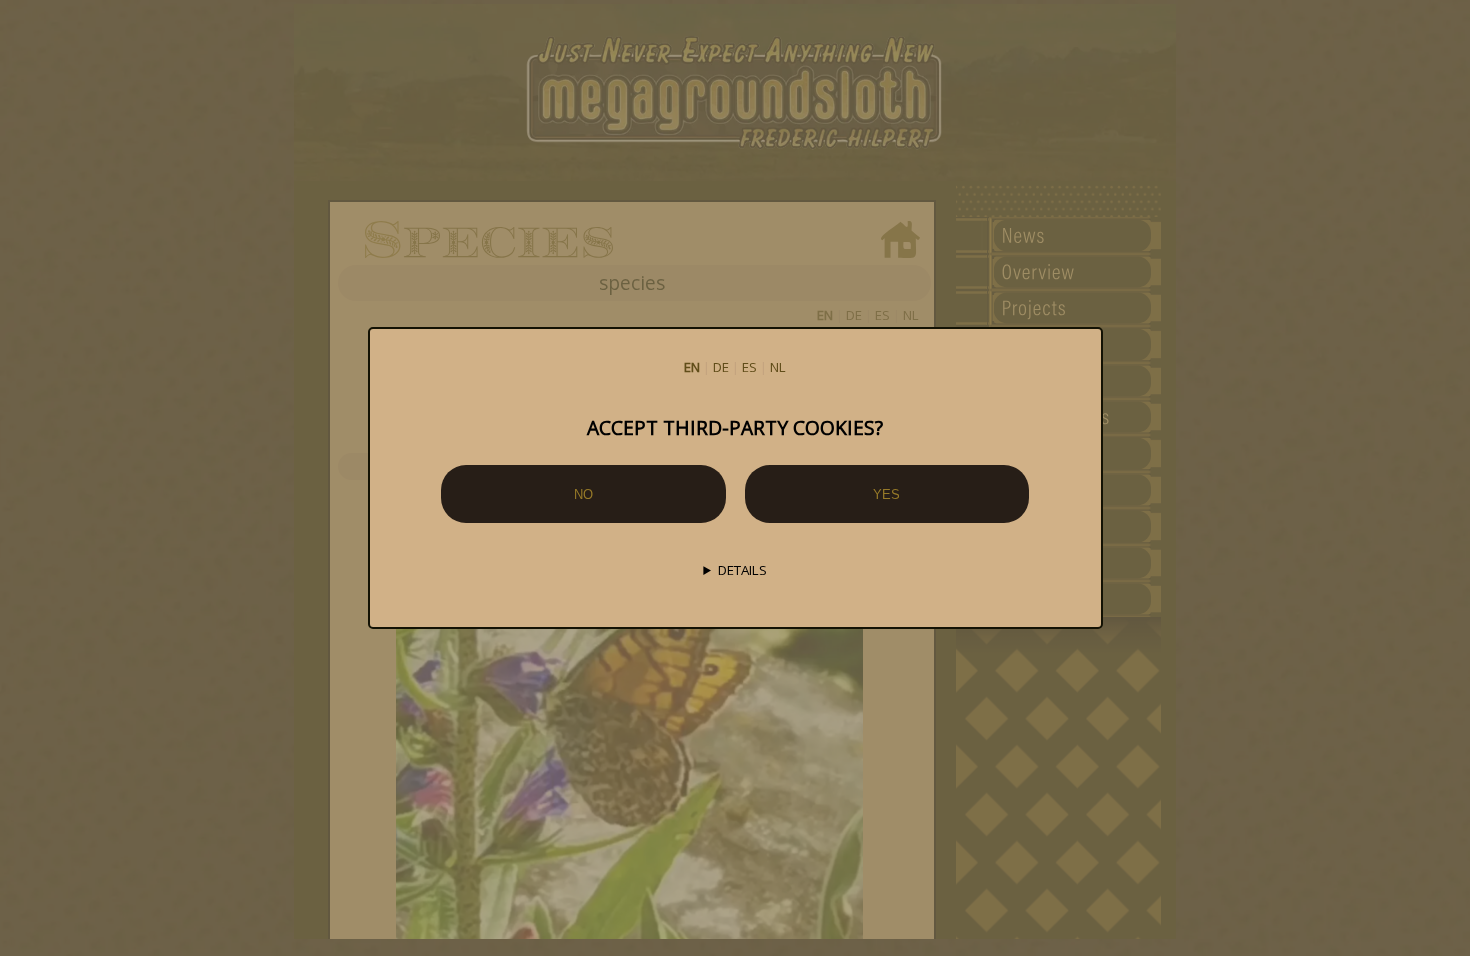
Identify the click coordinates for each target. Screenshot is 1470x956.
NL (778, 367)
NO (583, 494)
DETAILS (742, 570)
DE (721, 367)
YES (886, 494)
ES (749, 367)
